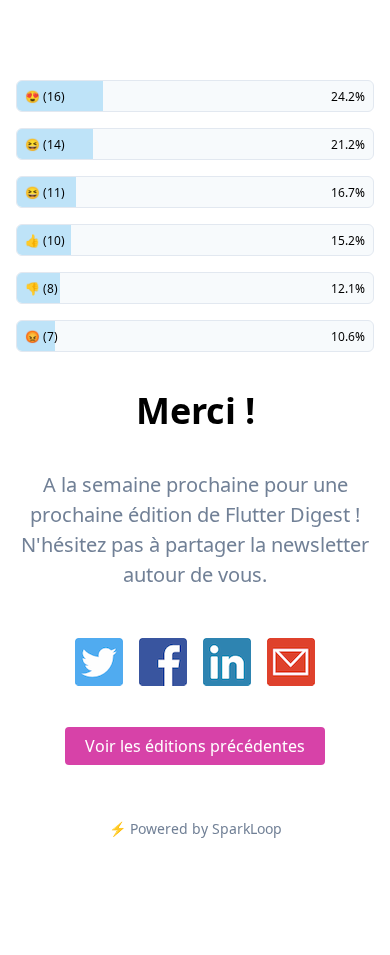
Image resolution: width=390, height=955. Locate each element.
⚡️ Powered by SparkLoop (195, 828)
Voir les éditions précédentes (195, 746)
